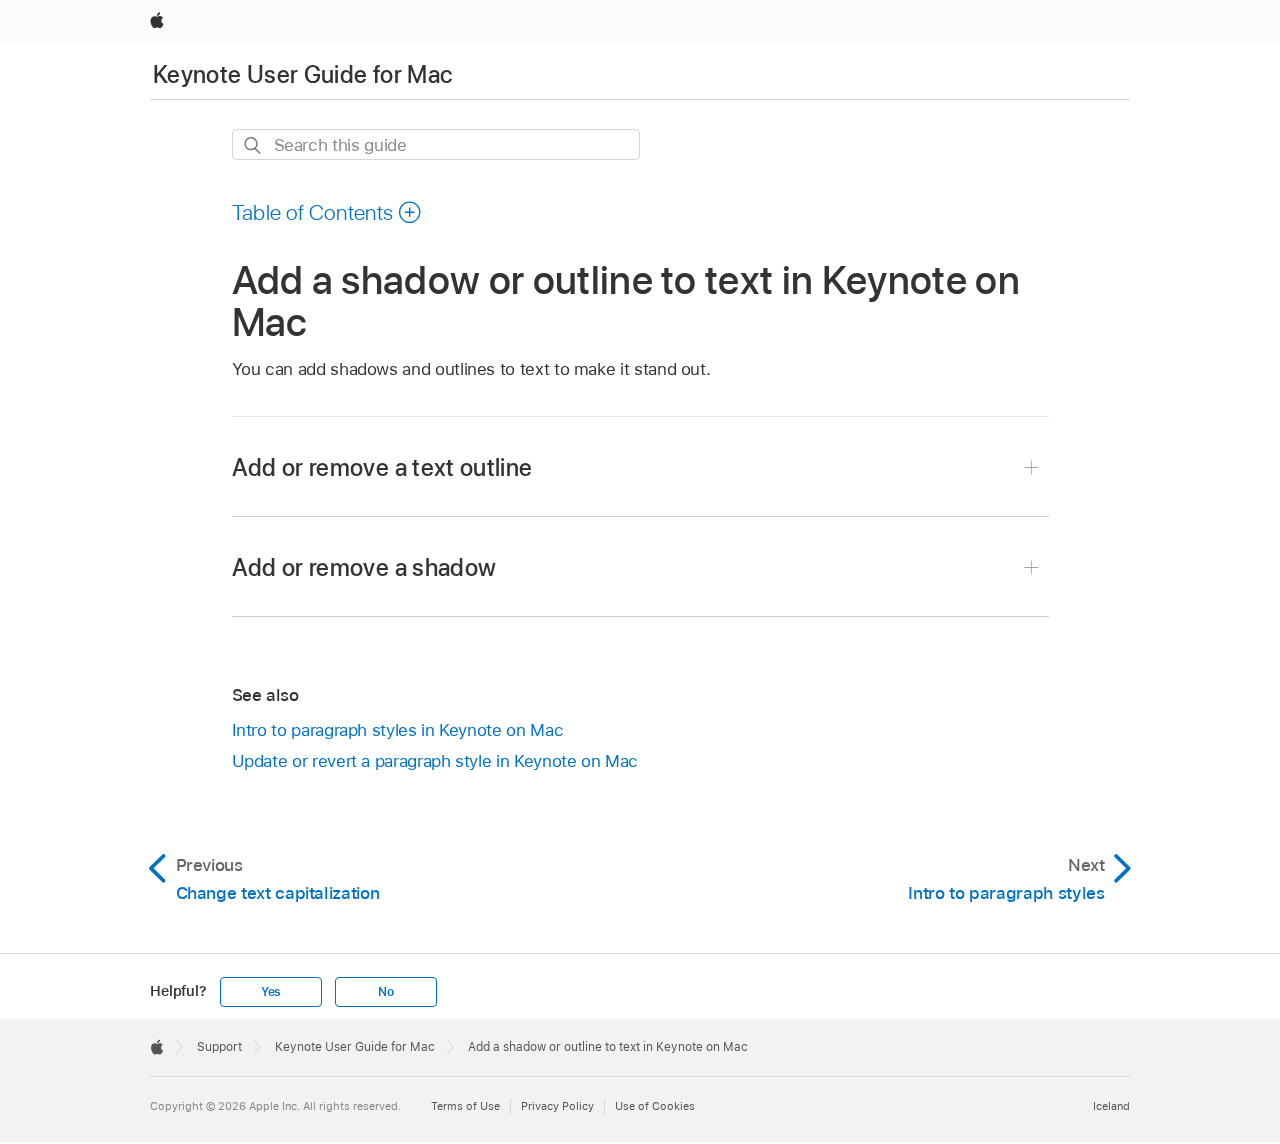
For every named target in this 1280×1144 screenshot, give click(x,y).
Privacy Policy (557, 1106)
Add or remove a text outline (382, 467)
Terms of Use (465, 1106)
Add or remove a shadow (364, 567)
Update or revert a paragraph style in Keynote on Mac (435, 761)
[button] (327, 212)
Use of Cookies (655, 1106)
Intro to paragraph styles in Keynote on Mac (398, 730)
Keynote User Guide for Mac (302, 74)
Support (219, 1047)
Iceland (1111, 1106)
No (386, 992)
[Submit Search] (253, 145)
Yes (271, 992)
